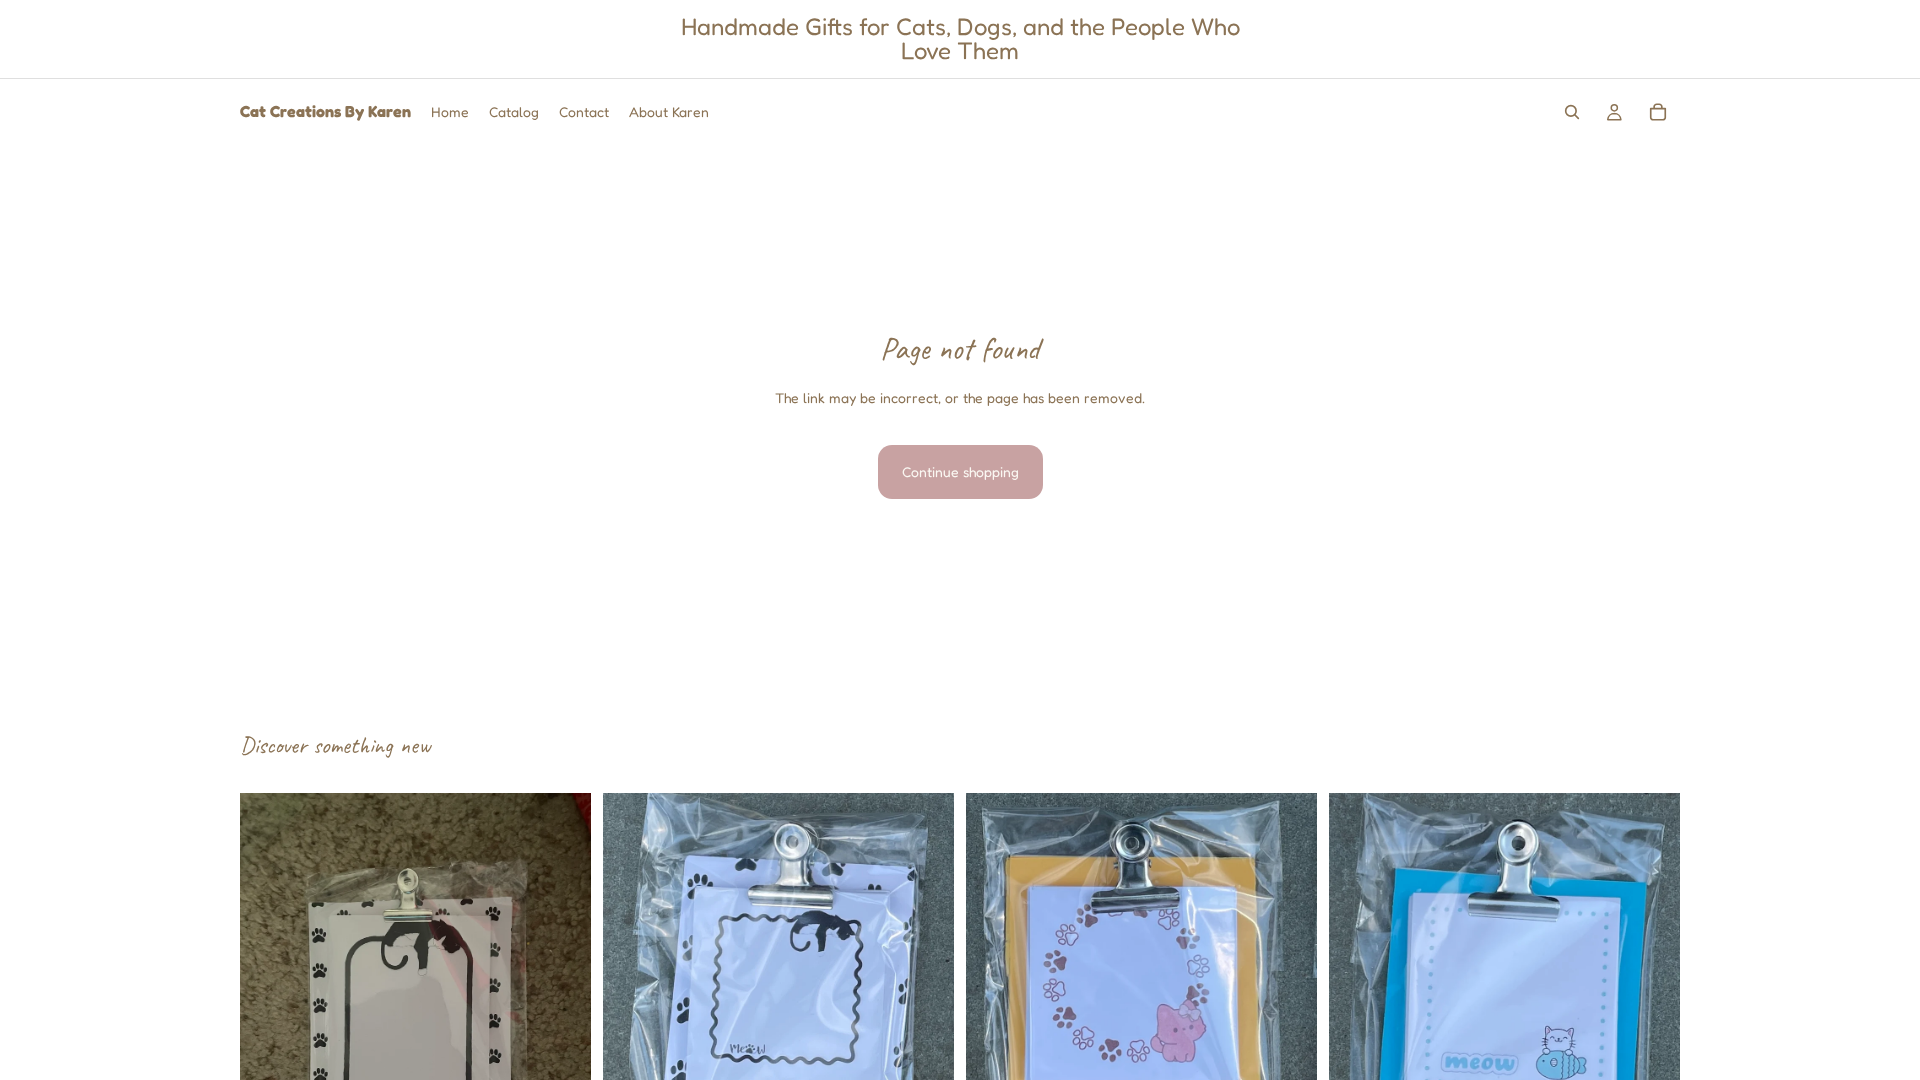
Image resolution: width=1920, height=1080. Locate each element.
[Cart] (1658, 112)
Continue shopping (960, 471)
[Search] (1572, 112)
